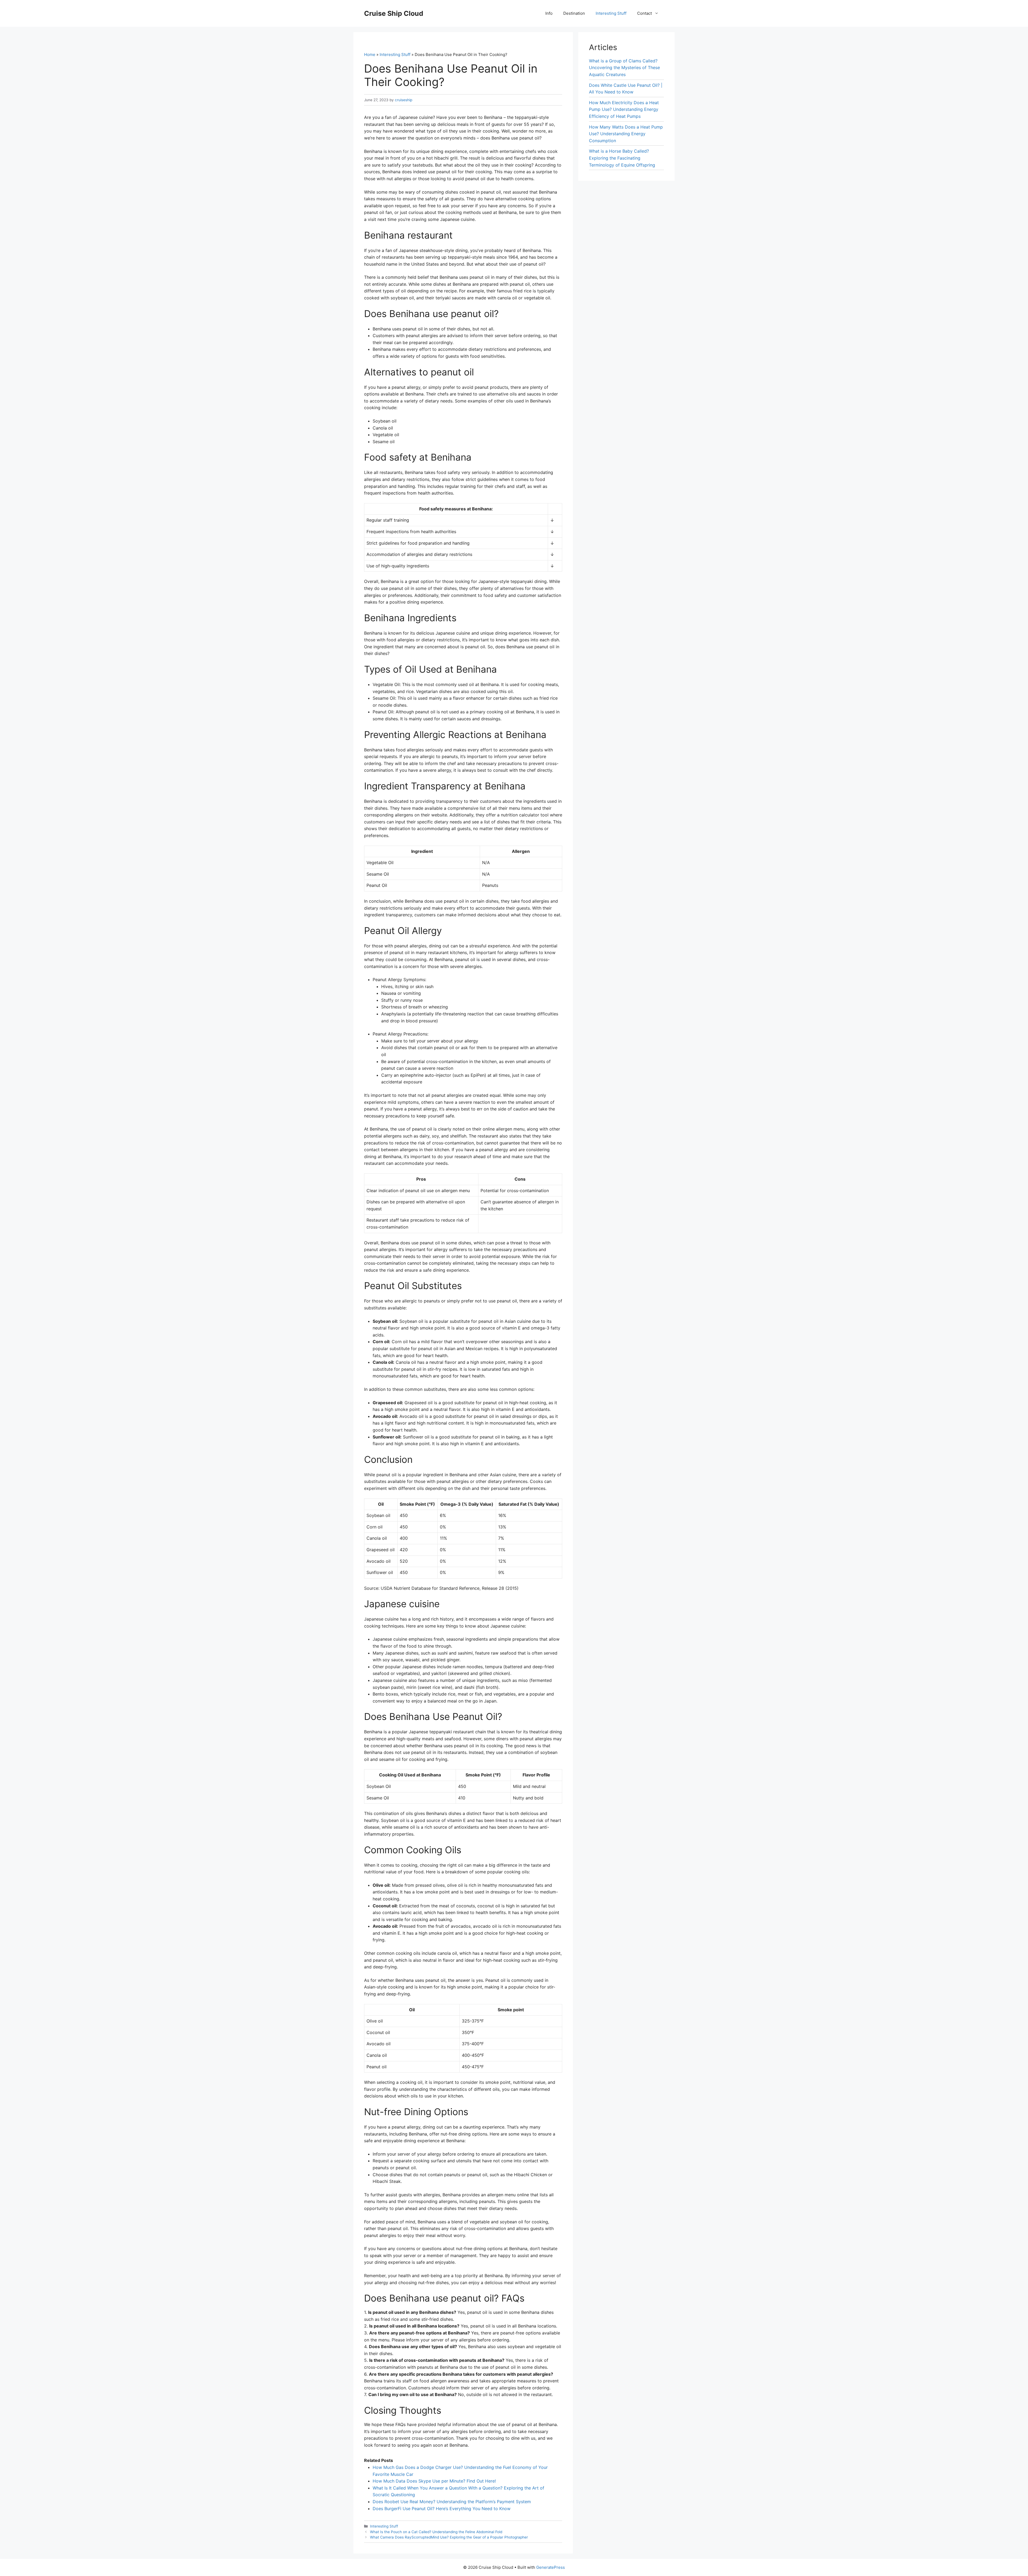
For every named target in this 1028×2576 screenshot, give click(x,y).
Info (549, 13)
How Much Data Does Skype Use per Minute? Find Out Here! (434, 2481)
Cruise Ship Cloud (394, 13)
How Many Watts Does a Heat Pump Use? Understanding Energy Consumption (626, 134)
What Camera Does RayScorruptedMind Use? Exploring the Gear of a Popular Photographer (449, 2537)
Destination (574, 13)
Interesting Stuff (611, 13)
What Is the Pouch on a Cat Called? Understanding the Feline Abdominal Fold (436, 2532)
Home (370, 54)
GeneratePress (551, 2567)
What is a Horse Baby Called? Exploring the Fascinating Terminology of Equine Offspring (622, 158)
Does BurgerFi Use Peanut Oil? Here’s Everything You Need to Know (442, 2509)
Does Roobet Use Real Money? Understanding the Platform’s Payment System (452, 2502)
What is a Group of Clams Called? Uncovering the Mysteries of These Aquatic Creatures (624, 68)
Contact (645, 13)
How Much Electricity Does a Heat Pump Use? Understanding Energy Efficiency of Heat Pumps (624, 109)
